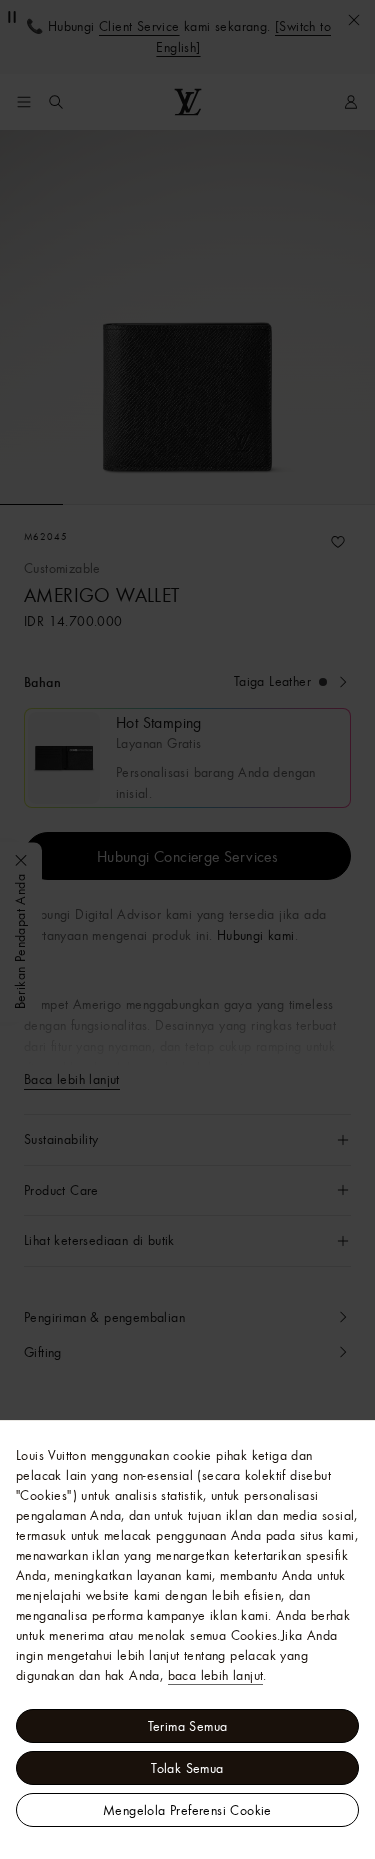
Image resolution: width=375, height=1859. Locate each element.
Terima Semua (188, 1726)
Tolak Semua (187, 1768)
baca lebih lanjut (216, 1675)
